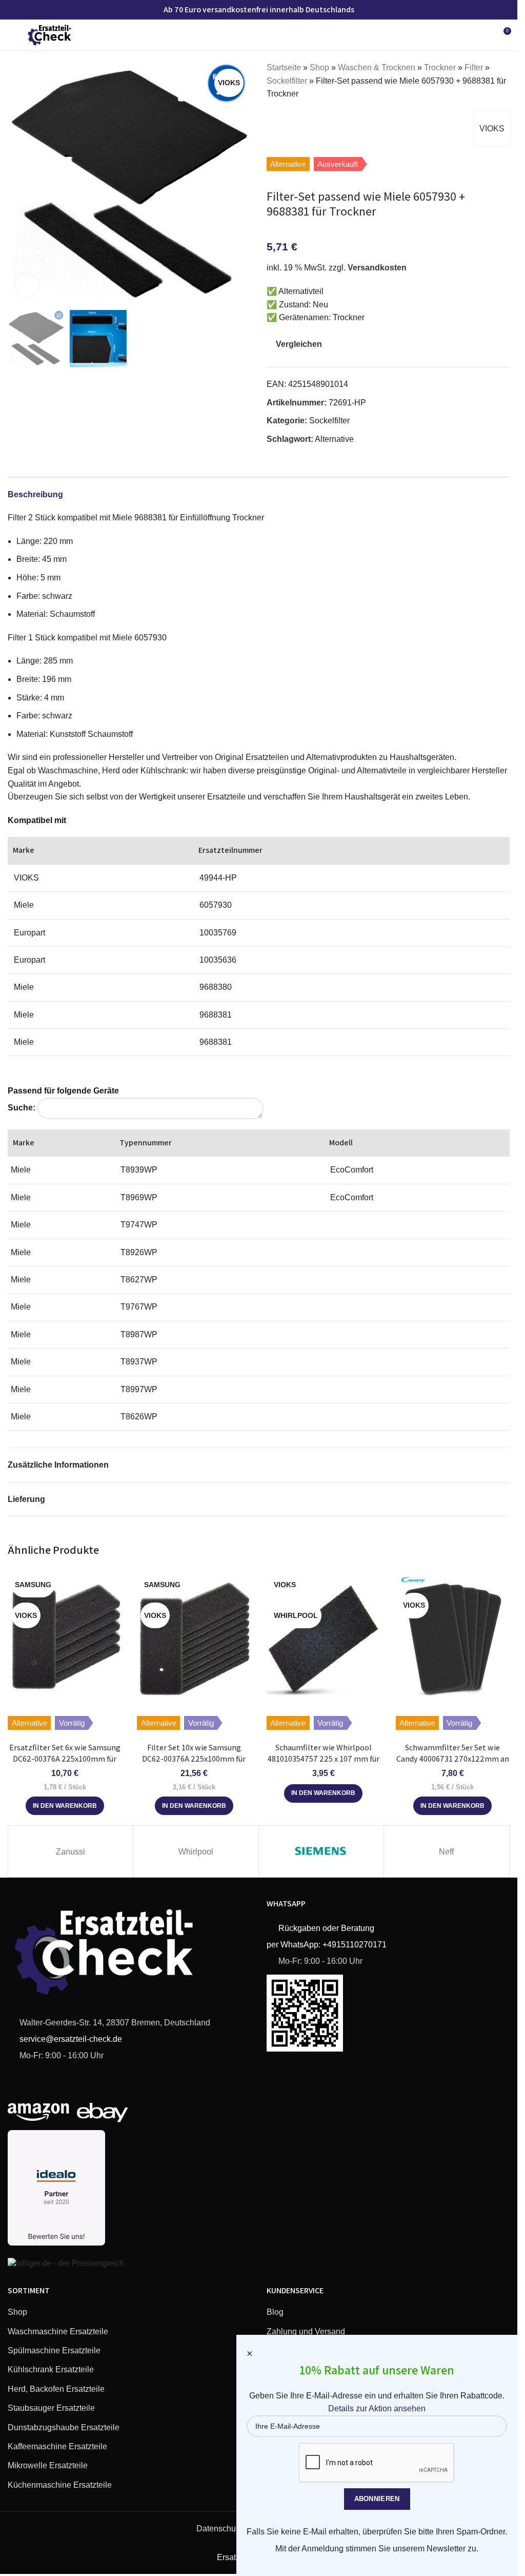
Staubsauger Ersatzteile (51, 2408)
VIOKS (492, 129)
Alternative (334, 439)
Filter (474, 67)
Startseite (284, 67)
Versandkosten (377, 268)
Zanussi (70, 1852)
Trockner (440, 67)
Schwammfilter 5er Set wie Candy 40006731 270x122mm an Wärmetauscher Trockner (453, 1759)
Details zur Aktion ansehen (377, 2408)
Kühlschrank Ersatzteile (51, 2369)
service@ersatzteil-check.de (70, 2039)
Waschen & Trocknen (377, 67)
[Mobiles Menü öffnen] (12, 35)
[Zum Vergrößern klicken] (27, 286)
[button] (18, 183)
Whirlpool (196, 1852)
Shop (319, 67)
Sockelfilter (287, 81)
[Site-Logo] (50, 34)
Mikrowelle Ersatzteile (48, 2465)
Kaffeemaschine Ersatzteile (57, 2446)
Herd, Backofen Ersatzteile (56, 2389)
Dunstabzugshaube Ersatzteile (64, 2427)
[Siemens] (321, 1851)
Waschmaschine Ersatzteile (58, 2331)
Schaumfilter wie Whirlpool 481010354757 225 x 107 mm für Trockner (324, 1759)
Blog (275, 2312)
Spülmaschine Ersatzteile (54, 2350)
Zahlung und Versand (306, 2331)
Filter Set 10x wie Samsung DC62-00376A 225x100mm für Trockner (194, 1759)
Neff (446, 1852)
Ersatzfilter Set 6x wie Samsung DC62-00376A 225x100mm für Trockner (65, 1759)
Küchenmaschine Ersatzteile (60, 2485)
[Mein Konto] (484, 35)
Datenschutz (219, 2529)
